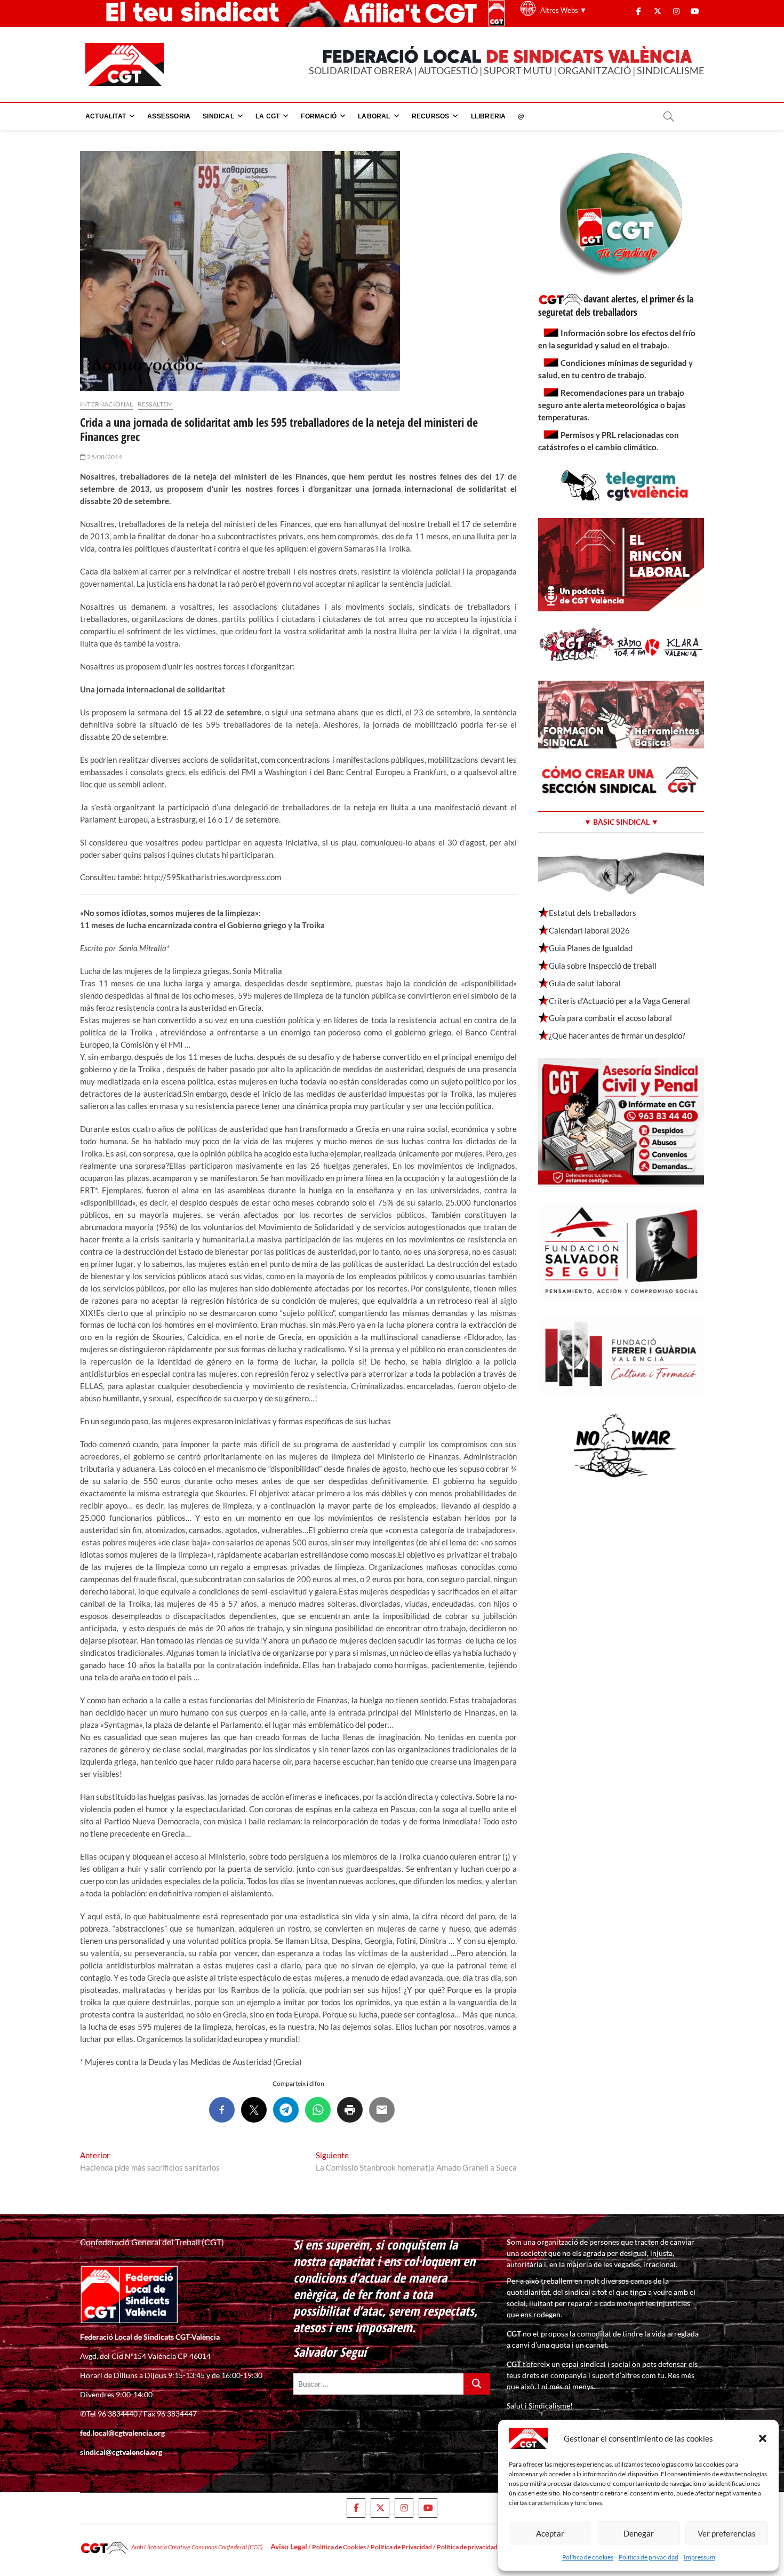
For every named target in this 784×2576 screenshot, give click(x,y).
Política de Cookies (339, 2547)
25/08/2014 (104, 457)
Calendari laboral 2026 (589, 930)
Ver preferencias (727, 2533)
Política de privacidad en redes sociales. (492, 2547)
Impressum (699, 2557)
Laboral (374, 116)
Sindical (218, 116)
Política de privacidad (649, 2557)
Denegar (639, 2533)
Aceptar (550, 2533)
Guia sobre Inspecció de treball (603, 966)
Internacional (107, 404)
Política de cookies (588, 2557)
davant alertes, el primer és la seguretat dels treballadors (616, 305)
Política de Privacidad (401, 2547)
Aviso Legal (289, 2546)
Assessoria (169, 116)
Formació (319, 116)
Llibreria (489, 116)
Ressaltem (155, 404)
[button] (763, 2438)
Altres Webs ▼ (563, 10)
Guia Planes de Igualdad (591, 948)
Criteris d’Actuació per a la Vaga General (619, 1001)
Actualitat (106, 116)
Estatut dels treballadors (593, 913)
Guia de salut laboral (585, 983)
